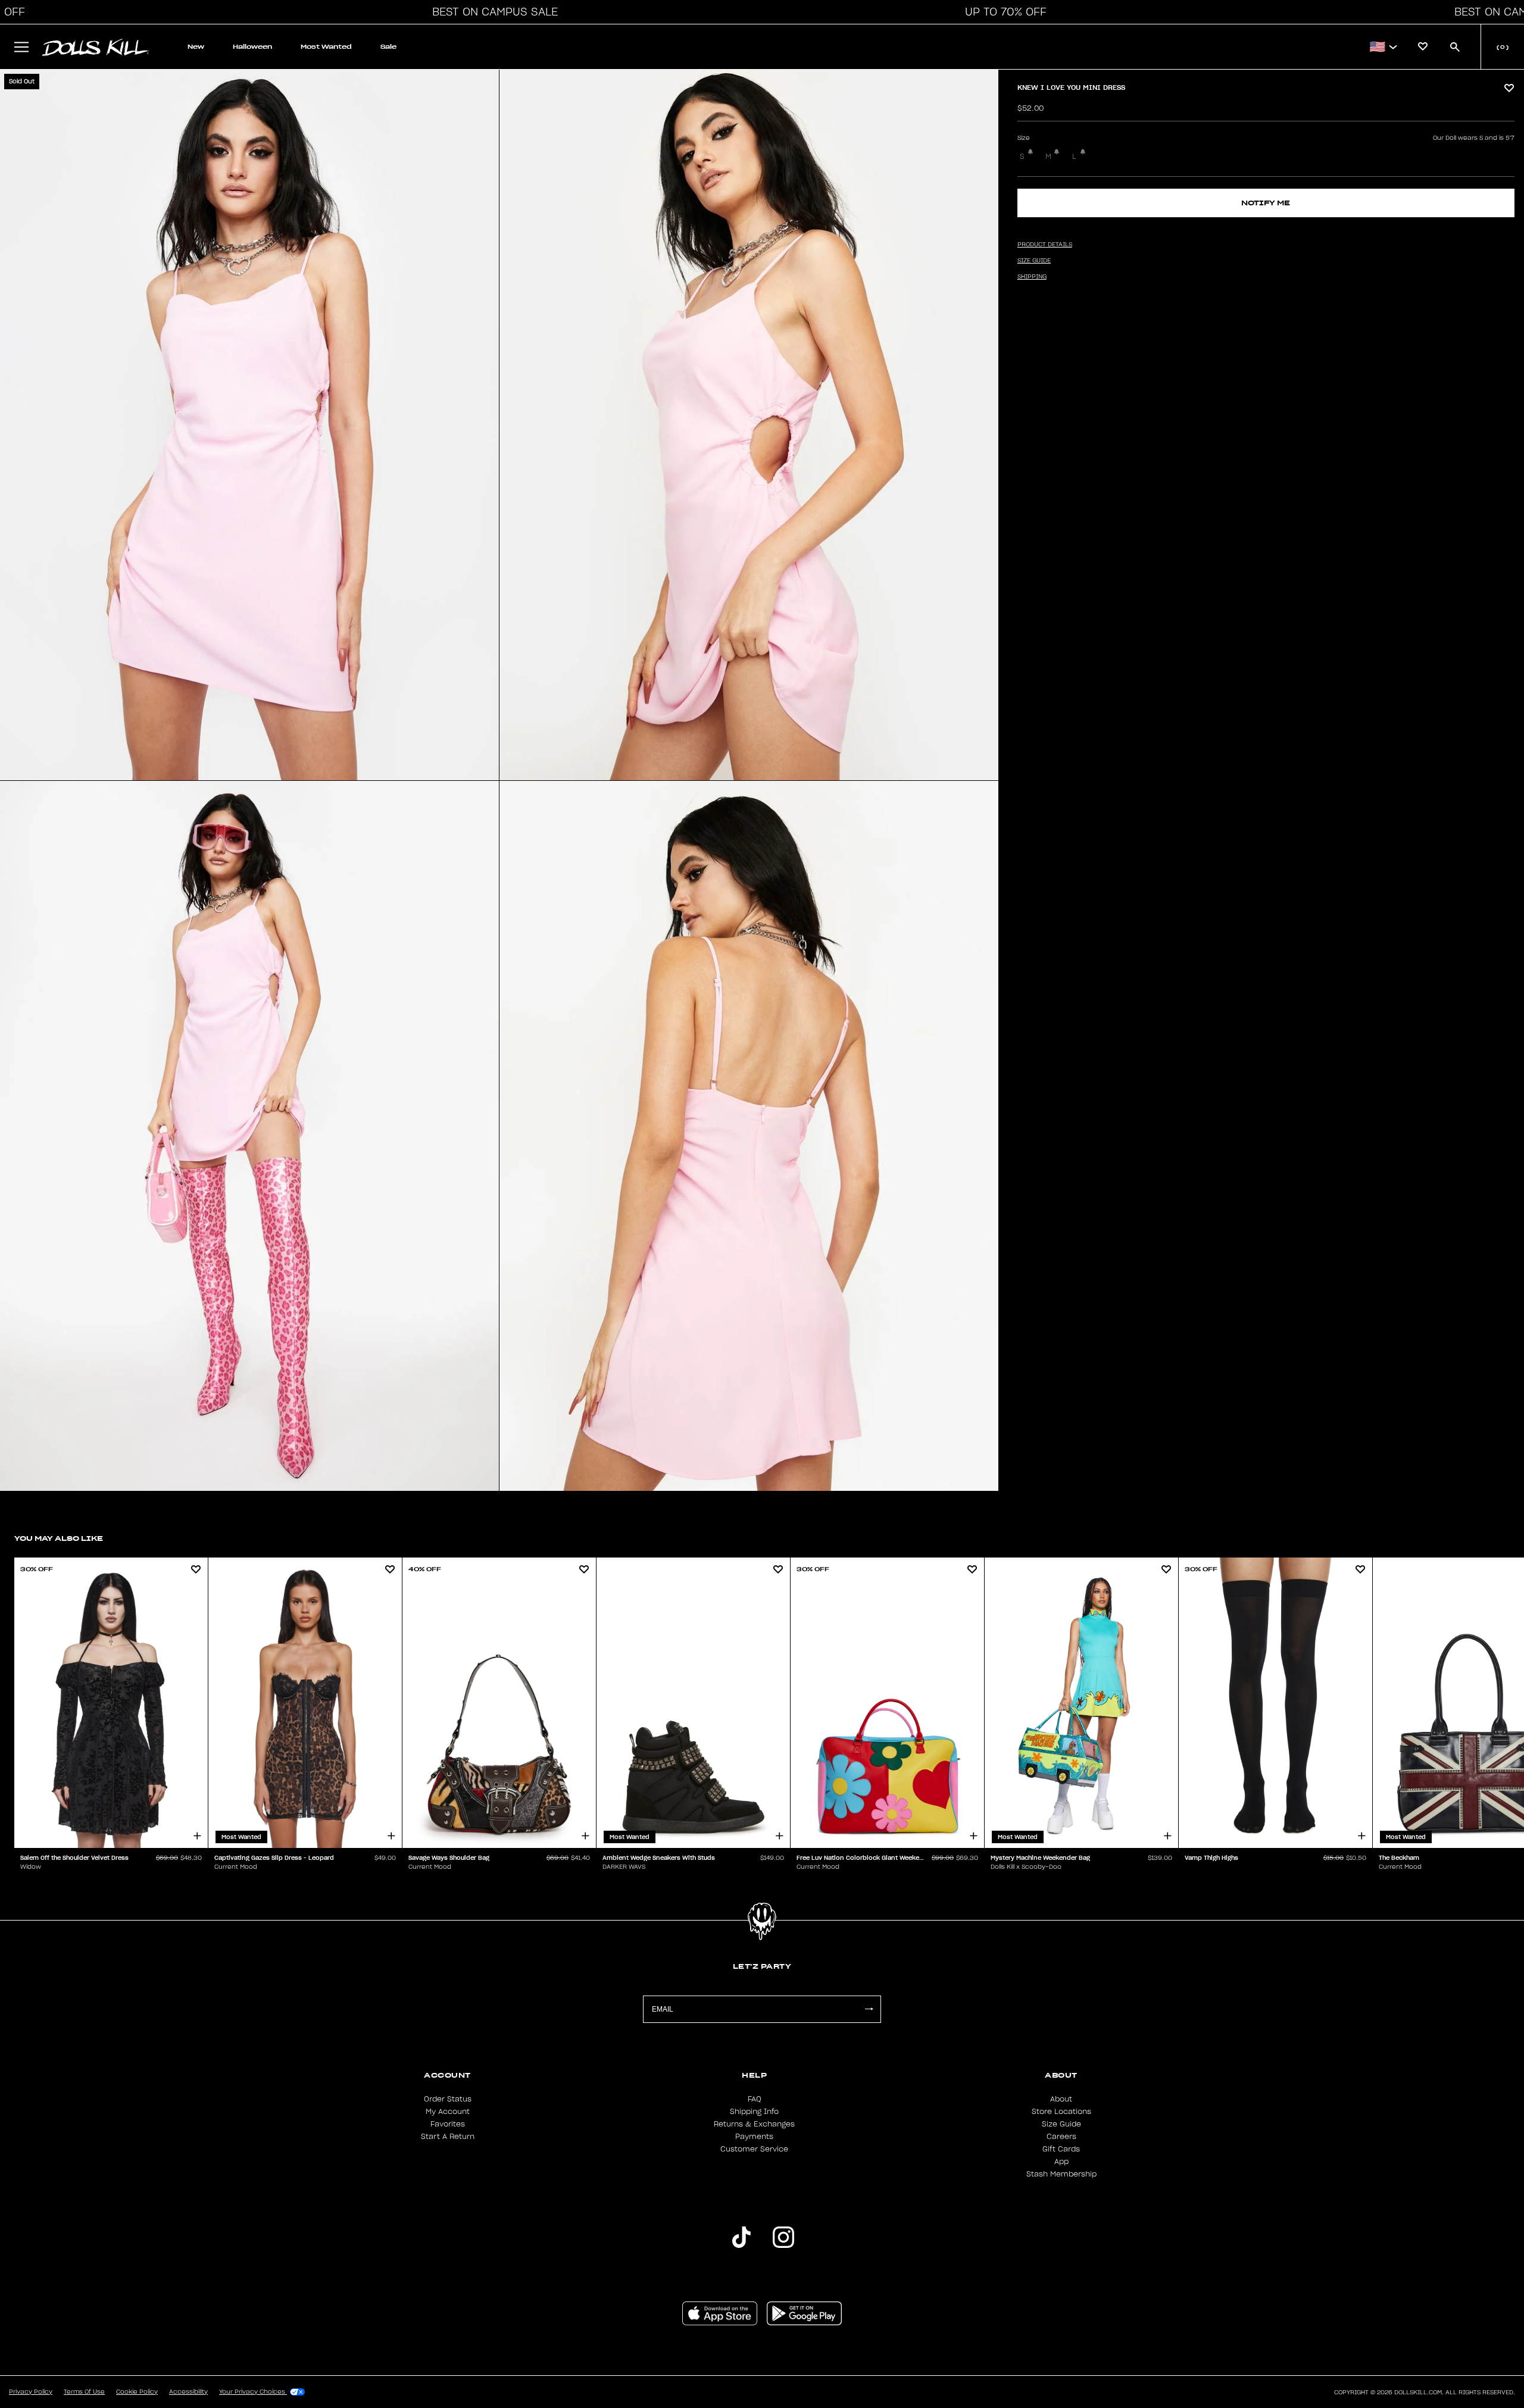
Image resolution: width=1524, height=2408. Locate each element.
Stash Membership (1061, 2174)
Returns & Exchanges (754, 2124)
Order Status (448, 2099)
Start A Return (448, 2137)
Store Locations (1061, 2112)
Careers (1061, 2137)
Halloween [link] (252, 47)
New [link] (196, 47)
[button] (492, 12)
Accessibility (188, 2392)
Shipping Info (754, 2112)
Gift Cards (1061, 2149)
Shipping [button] (1032, 277)
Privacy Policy (31, 2392)
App (1061, 2162)
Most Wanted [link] (326, 47)
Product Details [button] (1045, 245)
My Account (448, 2112)
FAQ (755, 2099)
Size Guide (1061, 2124)
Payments (754, 2137)
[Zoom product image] (249, 425)
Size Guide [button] (1034, 261)
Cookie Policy (137, 2392)
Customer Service (754, 2149)
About (1061, 2099)
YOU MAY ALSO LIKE (59, 1538)
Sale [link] (388, 47)
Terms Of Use (84, 2392)
